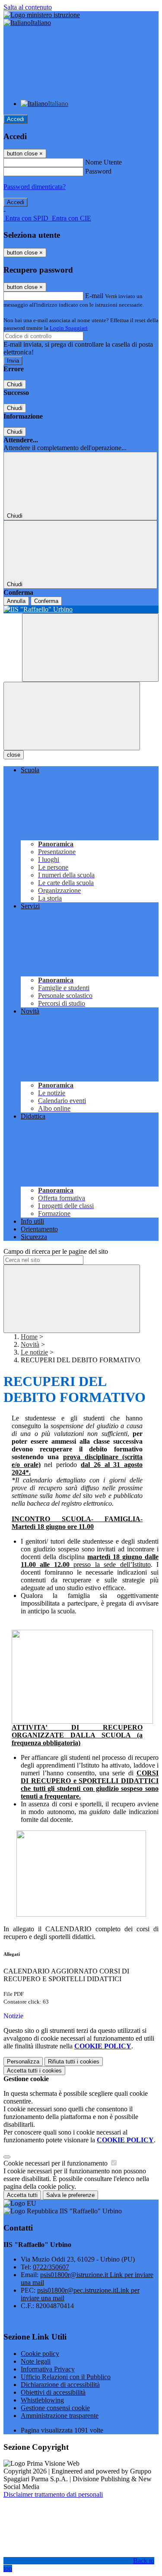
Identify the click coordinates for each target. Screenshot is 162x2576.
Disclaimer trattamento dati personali (53, 2494)
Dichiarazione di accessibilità (60, 2385)
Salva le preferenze (70, 2195)
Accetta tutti (34, 2071)
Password (98, 171)
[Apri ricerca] (90, 648)
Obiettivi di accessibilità (53, 2392)
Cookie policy (40, 2354)
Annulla (16, 601)
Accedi (16, 119)
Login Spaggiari (69, 328)
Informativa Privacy (48, 2369)
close (14, 755)
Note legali (36, 2361)
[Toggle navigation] (72, 716)
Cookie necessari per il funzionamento (56, 2163)
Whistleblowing (42, 2400)
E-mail (94, 296)
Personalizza (23, 2062)
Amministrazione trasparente (60, 2416)
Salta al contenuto (28, 7)
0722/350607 (51, 2267)
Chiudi (15, 384)
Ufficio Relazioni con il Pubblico (66, 2377)
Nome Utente (103, 162)
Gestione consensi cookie (55, 2408)
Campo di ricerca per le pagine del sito (56, 1251)
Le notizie (34, 1352)
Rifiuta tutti (74, 2062)
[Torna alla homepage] (81, 609)
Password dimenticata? (35, 187)
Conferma (46, 601)
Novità (30, 1344)
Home (29, 1337)
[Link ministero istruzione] (42, 15)
